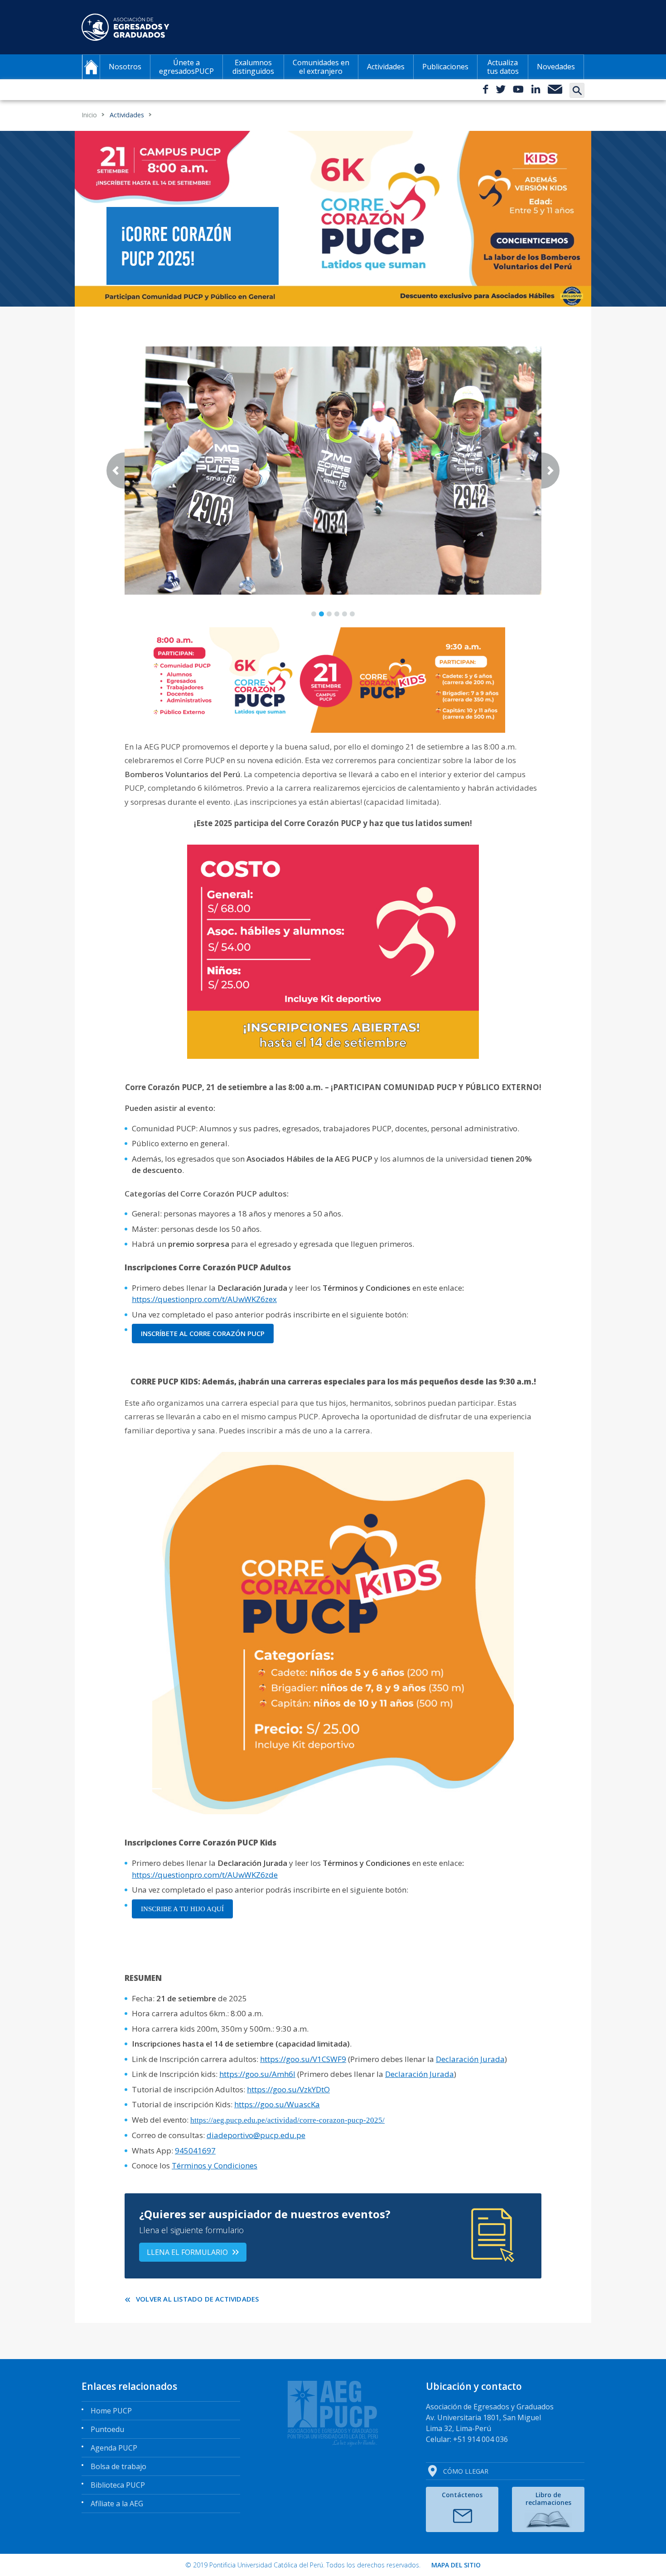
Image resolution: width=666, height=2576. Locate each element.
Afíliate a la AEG (117, 2504)
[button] (116, 471)
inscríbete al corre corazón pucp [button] (203, 1333)
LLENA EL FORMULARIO (187, 2252)
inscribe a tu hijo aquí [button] (182, 1909)
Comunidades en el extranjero (321, 67)
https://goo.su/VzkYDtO (288, 2089)
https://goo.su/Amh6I (257, 2074)
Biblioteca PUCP (118, 2485)
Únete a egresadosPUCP (186, 67)
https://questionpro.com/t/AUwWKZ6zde (205, 1875)
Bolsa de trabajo (118, 2466)
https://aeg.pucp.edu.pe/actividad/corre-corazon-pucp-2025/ (287, 2120)
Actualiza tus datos (503, 67)
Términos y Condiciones (215, 2165)
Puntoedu (107, 2429)
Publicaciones (445, 67)
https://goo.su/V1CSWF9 (303, 2059)
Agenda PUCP (114, 2448)
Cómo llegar (466, 2471)
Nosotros (125, 67)
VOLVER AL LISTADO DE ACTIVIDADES (197, 2299)
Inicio (89, 115)
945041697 (195, 2151)
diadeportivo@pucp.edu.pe (256, 2135)
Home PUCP (111, 2411)
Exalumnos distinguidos (253, 67)
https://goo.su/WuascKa (277, 2104)
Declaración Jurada (470, 2059)
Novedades (556, 67)
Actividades (386, 67)
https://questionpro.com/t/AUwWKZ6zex (204, 1299)
